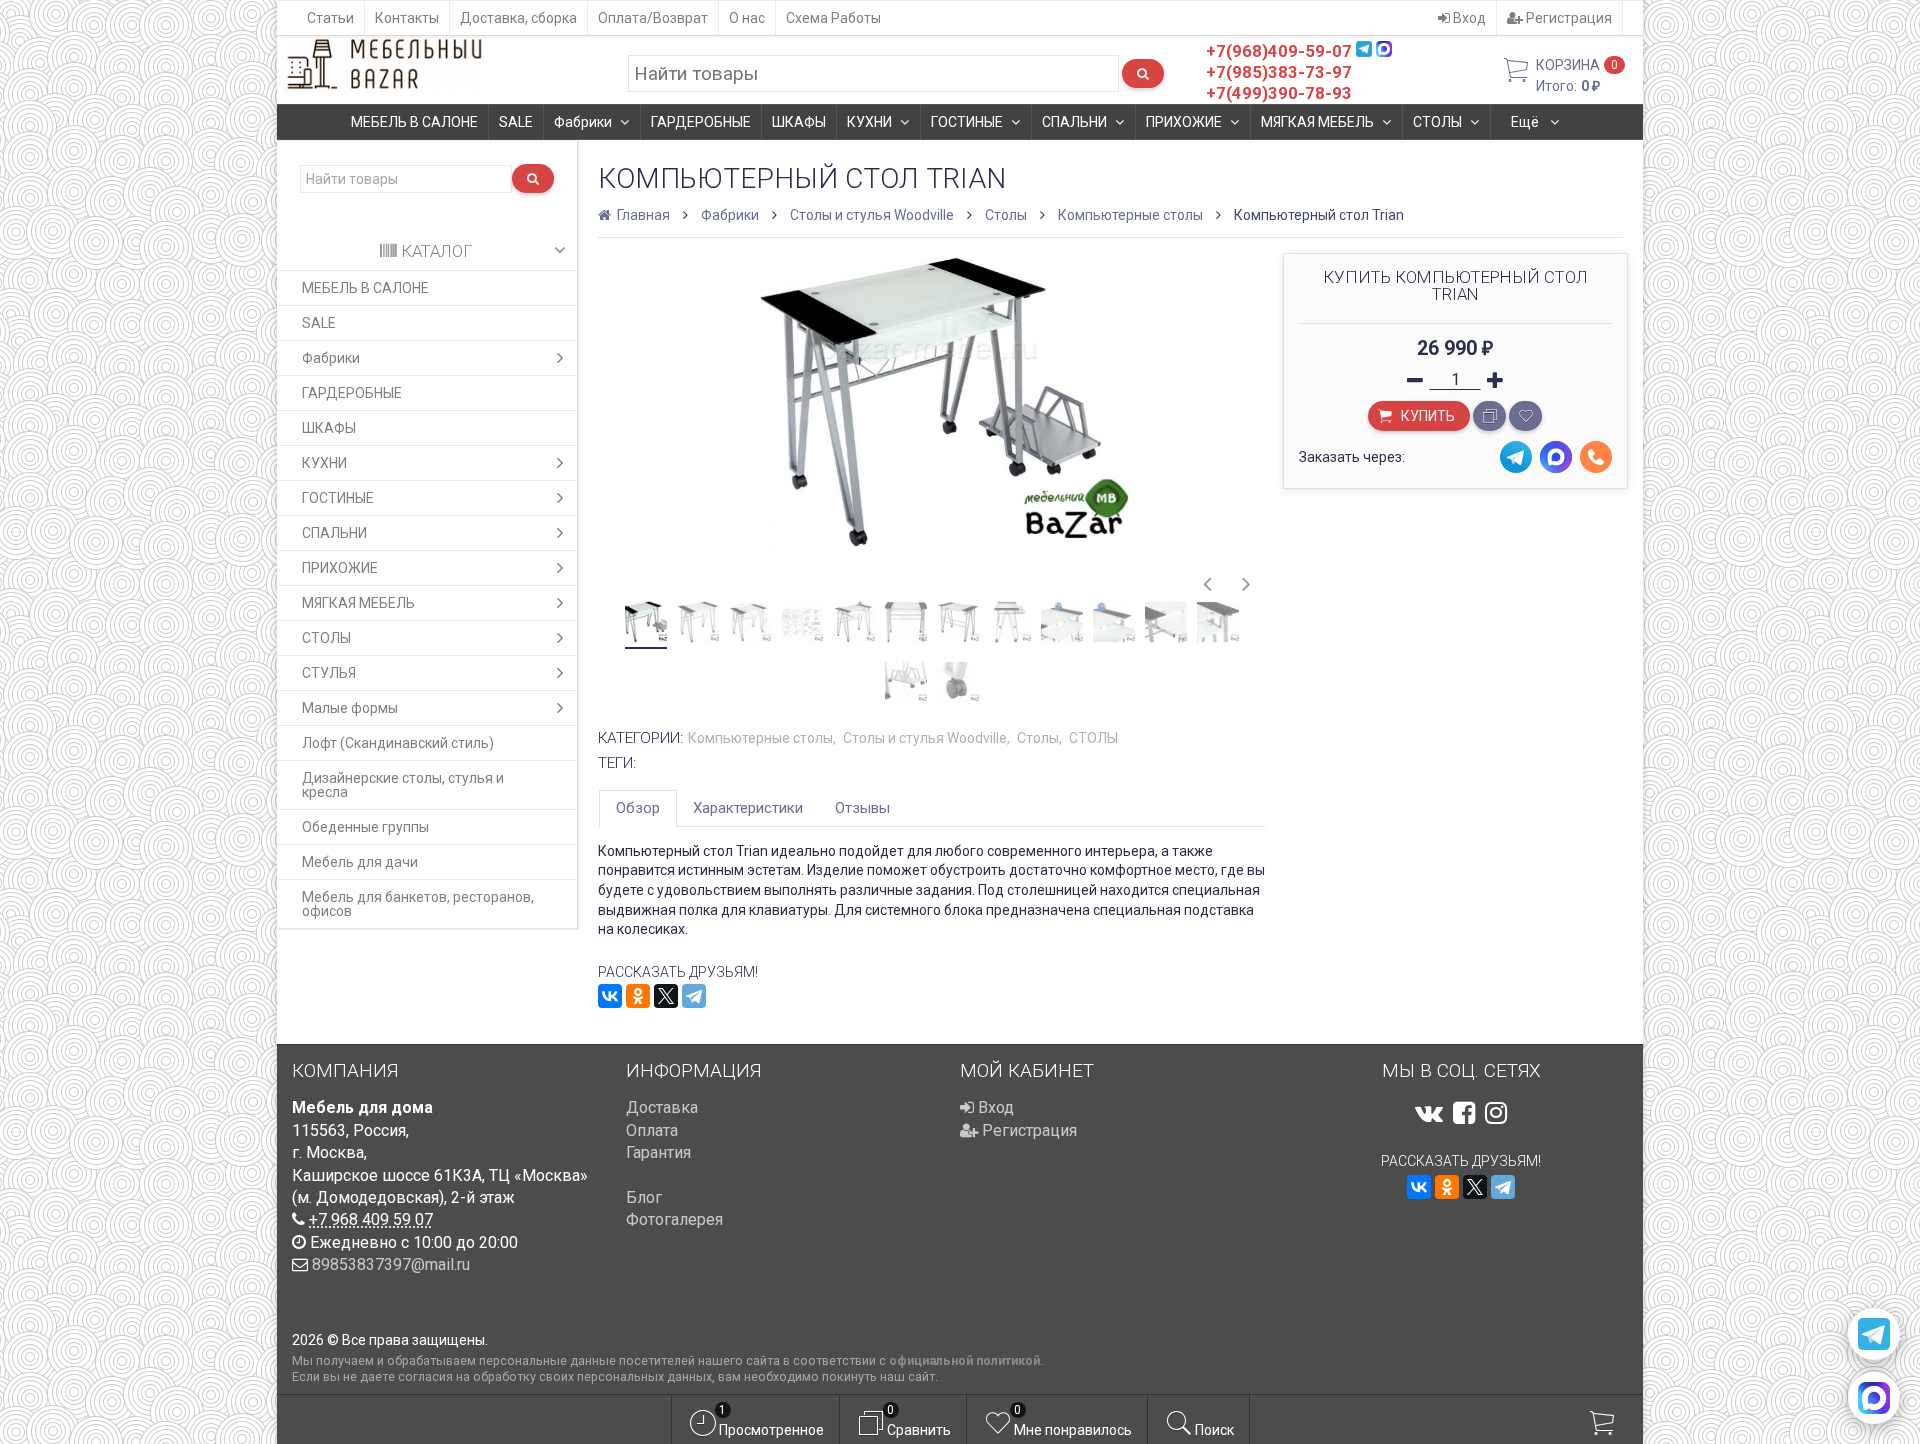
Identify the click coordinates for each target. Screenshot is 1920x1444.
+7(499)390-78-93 (1279, 93)
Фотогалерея (674, 1219)
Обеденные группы (365, 827)
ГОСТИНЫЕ (967, 122)
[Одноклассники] (638, 996)
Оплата (652, 1130)
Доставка (662, 1107)
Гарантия (658, 1152)
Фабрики (583, 122)
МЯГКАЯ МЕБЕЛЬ (1317, 122)
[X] (666, 996)
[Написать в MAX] (1874, 1398)
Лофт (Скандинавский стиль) (398, 743)
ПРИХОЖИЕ (1184, 122)
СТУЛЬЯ (329, 673)
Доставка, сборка (518, 18)
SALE (516, 122)
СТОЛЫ (1437, 122)
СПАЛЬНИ (1074, 122)
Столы (1006, 215)
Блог (644, 1197)
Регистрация (1567, 18)
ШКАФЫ (799, 122)
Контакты (407, 18)
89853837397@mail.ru (391, 1264)
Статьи (330, 18)
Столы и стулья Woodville (872, 215)
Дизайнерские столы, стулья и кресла (403, 785)
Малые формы (350, 708)
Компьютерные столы (1130, 215)
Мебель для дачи (360, 862)
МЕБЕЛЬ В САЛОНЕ (414, 122)
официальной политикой (964, 1360)
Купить (1426, 416)
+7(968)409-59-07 (1279, 51)
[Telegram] (694, 996)
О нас (747, 18)
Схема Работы (833, 18)
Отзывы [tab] (862, 808)
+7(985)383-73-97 (1279, 72)
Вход (1468, 18)
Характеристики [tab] (748, 808)
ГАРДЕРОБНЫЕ (701, 122)
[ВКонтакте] (610, 996)
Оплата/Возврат (653, 18)
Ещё (1526, 122)
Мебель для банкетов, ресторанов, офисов (418, 904)
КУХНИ (869, 122)
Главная (642, 215)
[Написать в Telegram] (1874, 1334)
